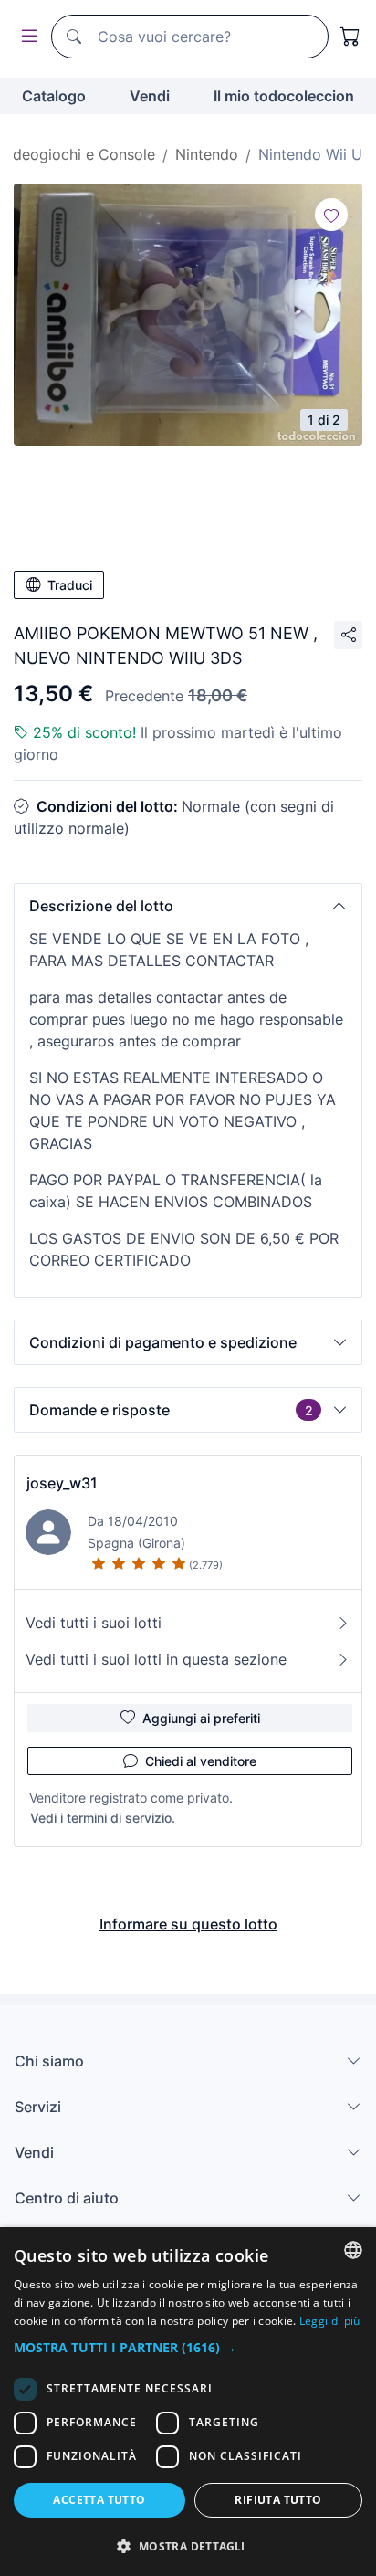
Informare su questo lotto (188, 1924)
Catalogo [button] (54, 96)
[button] (188, 906)
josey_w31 (62, 1483)
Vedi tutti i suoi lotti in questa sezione (156, 1659)
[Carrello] (350, 37)
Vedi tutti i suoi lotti (94, 1623)
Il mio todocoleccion (284, 96)
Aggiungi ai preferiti (201, 1718)
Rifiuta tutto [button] (278, 2500)
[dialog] (188, 2402)
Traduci (70, 585)
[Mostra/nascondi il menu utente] (26, 37)
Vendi (150, 96)
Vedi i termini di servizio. (103, 1818)
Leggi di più (330, 2321)
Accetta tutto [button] (99, 2500)
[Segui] (331, 215)
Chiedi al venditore (201, 1761)
